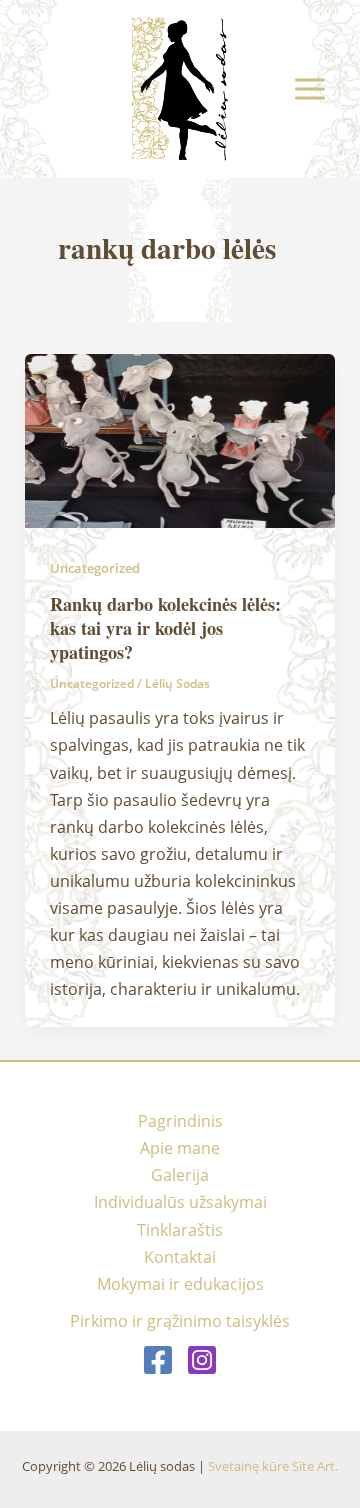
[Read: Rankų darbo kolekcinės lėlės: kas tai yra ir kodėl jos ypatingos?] (179, 439)
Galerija (180, 1174)
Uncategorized (95, 568)
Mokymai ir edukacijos (180, 1283)
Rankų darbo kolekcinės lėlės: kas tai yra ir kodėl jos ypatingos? (165, 627)
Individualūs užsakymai (180, 1201)
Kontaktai (180, 1256)
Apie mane (180, 1147)
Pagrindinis (180, 1120)
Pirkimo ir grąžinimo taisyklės (180, 1320)
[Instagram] (202, 1360)
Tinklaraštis (180, 1229)
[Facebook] (158, 1360)
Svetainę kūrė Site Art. (273, 1466)
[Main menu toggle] (309, 89)
